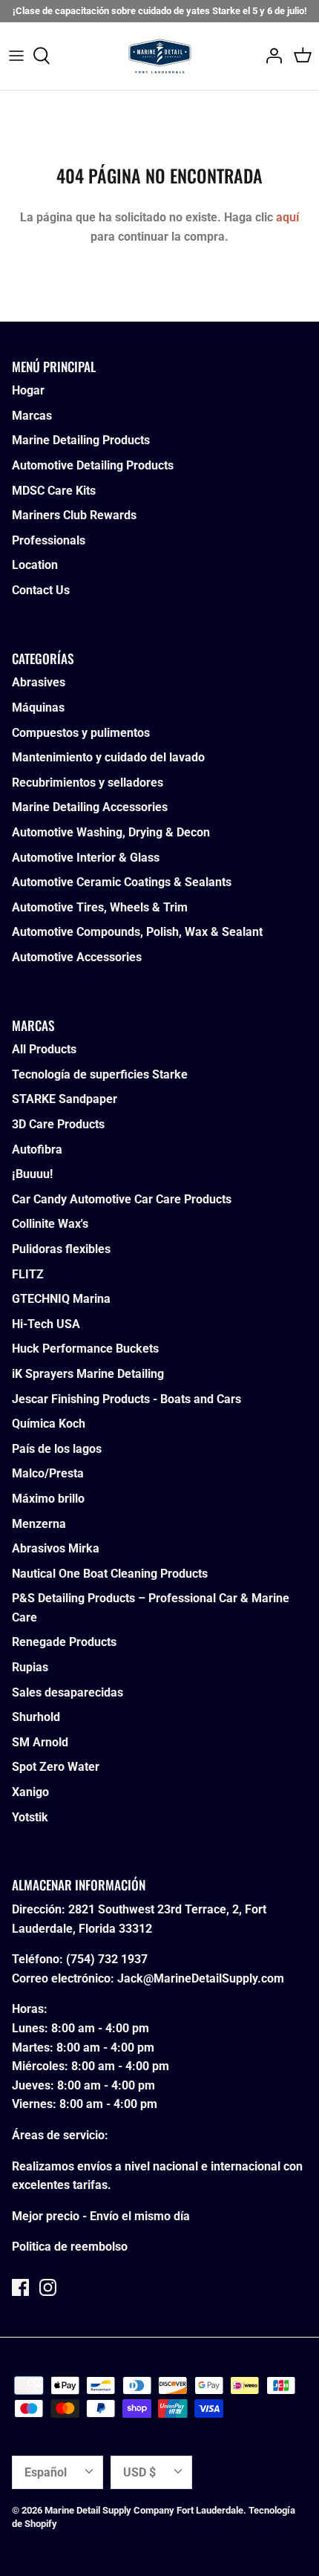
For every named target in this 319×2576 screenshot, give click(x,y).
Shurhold (36, 1717)
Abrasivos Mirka (56, 1548)
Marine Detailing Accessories (90, 807)
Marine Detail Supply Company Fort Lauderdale (144, 2510)
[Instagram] (48, 2287)
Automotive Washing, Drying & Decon (111, 832)
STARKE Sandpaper (65, 1099)
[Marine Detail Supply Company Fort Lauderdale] (160, 56)
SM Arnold (40, 1742)
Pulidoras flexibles (61, 1249)
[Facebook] (20, 2287)
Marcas (32, 416)
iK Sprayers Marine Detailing (88, 1374)
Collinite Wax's (50, 1224)
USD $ (139, 2472)
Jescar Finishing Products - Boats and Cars (126, 1399)
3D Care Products (58, 1124)
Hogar (28, 390)
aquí (287, 217)
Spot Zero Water (56, 1767)
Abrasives (39, 682)
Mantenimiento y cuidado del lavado (108, 757)
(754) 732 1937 (107, 1959)
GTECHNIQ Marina (61, 1299)
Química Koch (49, 1424)
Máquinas (38, 708)
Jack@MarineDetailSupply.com (201, 1978)
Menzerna (39, 1524)
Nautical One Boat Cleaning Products (110, 1574)
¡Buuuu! (32, 1174)
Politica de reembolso (70, 2247)
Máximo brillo (48, 1499)
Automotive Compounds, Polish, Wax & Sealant (137, 932)
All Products (44, 1049)
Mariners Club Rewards (74, 515)
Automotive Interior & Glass (86, 858)
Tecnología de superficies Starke (100, 1074)
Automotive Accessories (77, 957)
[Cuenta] (270, 56)
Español (46, 2472)
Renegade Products (64, 1642)
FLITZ (28, 1274)
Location (35, 565)
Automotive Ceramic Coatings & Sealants (122, 882)
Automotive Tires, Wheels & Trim (100, 907)
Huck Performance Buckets (85, 1349)
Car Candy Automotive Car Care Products (122, 1199)
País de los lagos (57, 1449)
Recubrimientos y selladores (88, 783)
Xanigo (30, 1792)
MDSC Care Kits (54, 491)
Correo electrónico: (63, 1978)
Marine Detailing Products (81, 440)
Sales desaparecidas (68, 1692)
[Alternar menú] (16, 56)
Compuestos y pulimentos (81, 733)
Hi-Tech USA (46, 1324)
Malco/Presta (48, 1473)
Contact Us (41, 590)
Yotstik (30, 1817)
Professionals (49, 540)
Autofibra (37, 1149)
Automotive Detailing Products (93, 465)
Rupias (30, 1667)
